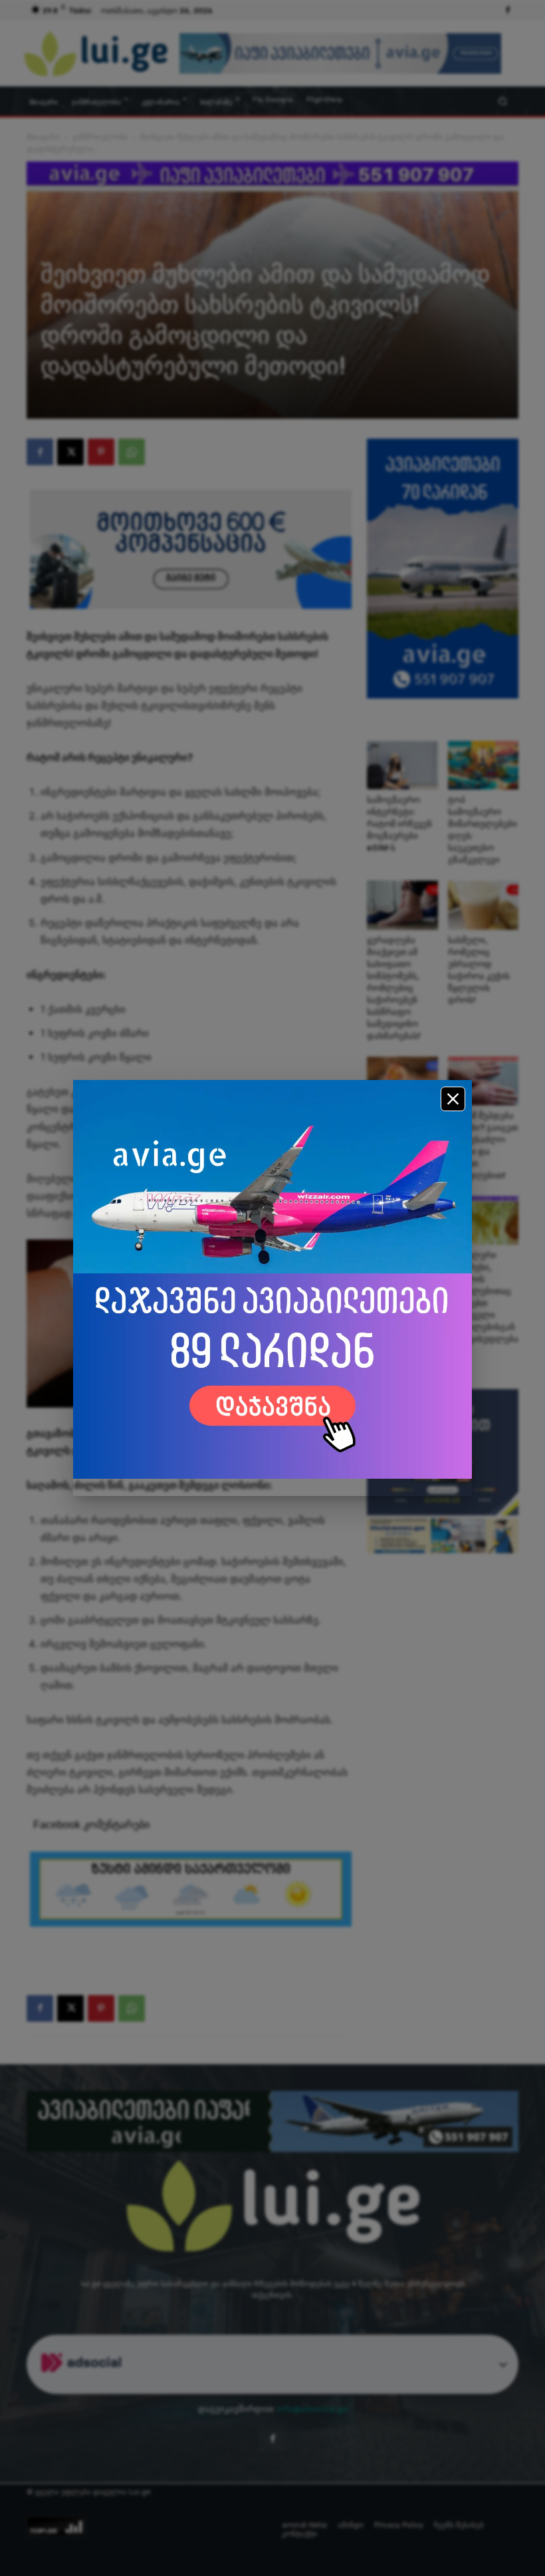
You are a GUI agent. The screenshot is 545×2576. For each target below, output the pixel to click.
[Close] (453, 1099)
